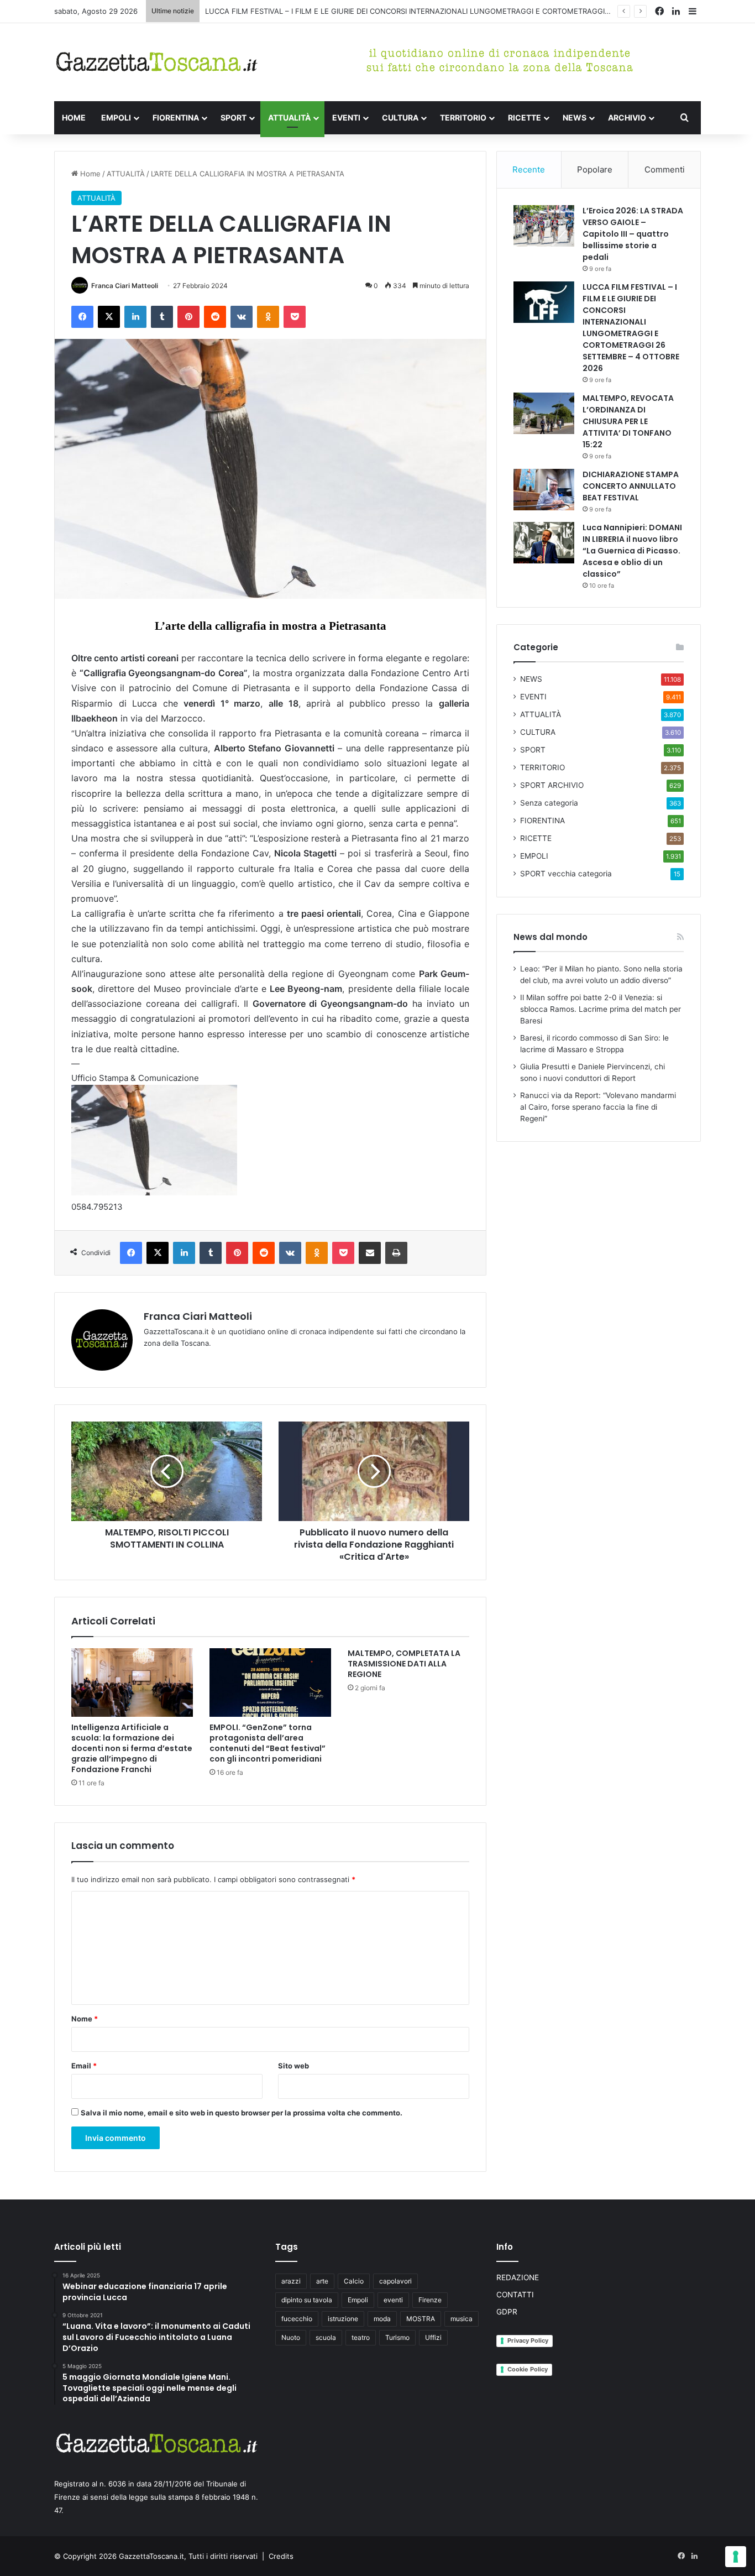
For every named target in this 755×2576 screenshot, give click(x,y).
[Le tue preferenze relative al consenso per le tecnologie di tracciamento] (736, 2557)
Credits (281, 2556)
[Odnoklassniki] (268, 317)
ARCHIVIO (627, 117)
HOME (74, 117)
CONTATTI (515, 2295)
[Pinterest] (188, 317)
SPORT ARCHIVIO (552, 785)
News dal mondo (550, 937)
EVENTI (346, 117)
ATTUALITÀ (289, 117)
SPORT (234, 117)
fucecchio (297, 2319)
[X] (109, 317)
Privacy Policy (528, 2340)
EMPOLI (116, 117)
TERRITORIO (463, 117)
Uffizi (433, 2337)
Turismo (397, 2337)
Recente (529, 169)
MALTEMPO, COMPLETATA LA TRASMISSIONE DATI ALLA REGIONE (404, 1664)
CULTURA (400, 117)
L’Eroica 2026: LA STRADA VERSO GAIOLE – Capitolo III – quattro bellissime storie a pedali (633, 234)
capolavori (395, 2281)
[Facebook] (82, 317)
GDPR (507, 2312)
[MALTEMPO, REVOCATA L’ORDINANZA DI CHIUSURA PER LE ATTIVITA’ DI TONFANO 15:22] (544, 413)
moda (382, 2319)
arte (322, 2281)
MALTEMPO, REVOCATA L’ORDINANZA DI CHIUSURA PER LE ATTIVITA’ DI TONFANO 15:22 (628, 421)
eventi (393, 2300)
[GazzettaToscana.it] (156, 62)
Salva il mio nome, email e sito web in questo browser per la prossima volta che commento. (242, 2113)
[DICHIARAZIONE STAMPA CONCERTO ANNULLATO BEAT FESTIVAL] (544, 490)
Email (84, 2066)
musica (462, 2319)
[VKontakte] (242, 317)
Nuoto (291, 2337)
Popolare (595, 169)
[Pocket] (295, 317)
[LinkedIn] (135, 317)
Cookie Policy (528, 2369)
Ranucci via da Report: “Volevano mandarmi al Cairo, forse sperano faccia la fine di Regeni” (598, 1107)
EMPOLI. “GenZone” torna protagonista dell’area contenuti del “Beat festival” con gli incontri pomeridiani (268, 1743)
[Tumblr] (162, 317)
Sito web (293, 2066)
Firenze (430, 2300)
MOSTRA (421, 2319)
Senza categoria (549, 803)
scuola (326, 2337)
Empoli (358, 2300)
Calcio (354, 2281)
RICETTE (525, 117)
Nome (85, 2019)
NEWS (575, 117)
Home (89, 174)
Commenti (665, 169)
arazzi (291, 2281)
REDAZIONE (518, 2277)
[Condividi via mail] (370, 1253)
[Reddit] (215, 317)
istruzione (343, 2319)
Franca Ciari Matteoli (125, 286)
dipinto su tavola (307, 2300)
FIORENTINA (176, 117)
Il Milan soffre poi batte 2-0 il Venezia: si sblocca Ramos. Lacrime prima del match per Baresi (601, 1009)
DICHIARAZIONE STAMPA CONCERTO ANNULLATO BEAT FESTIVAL (631, 486)
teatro (361, 2337)
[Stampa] (396, 1253)
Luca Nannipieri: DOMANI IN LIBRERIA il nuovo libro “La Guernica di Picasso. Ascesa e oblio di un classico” (632, 551)
